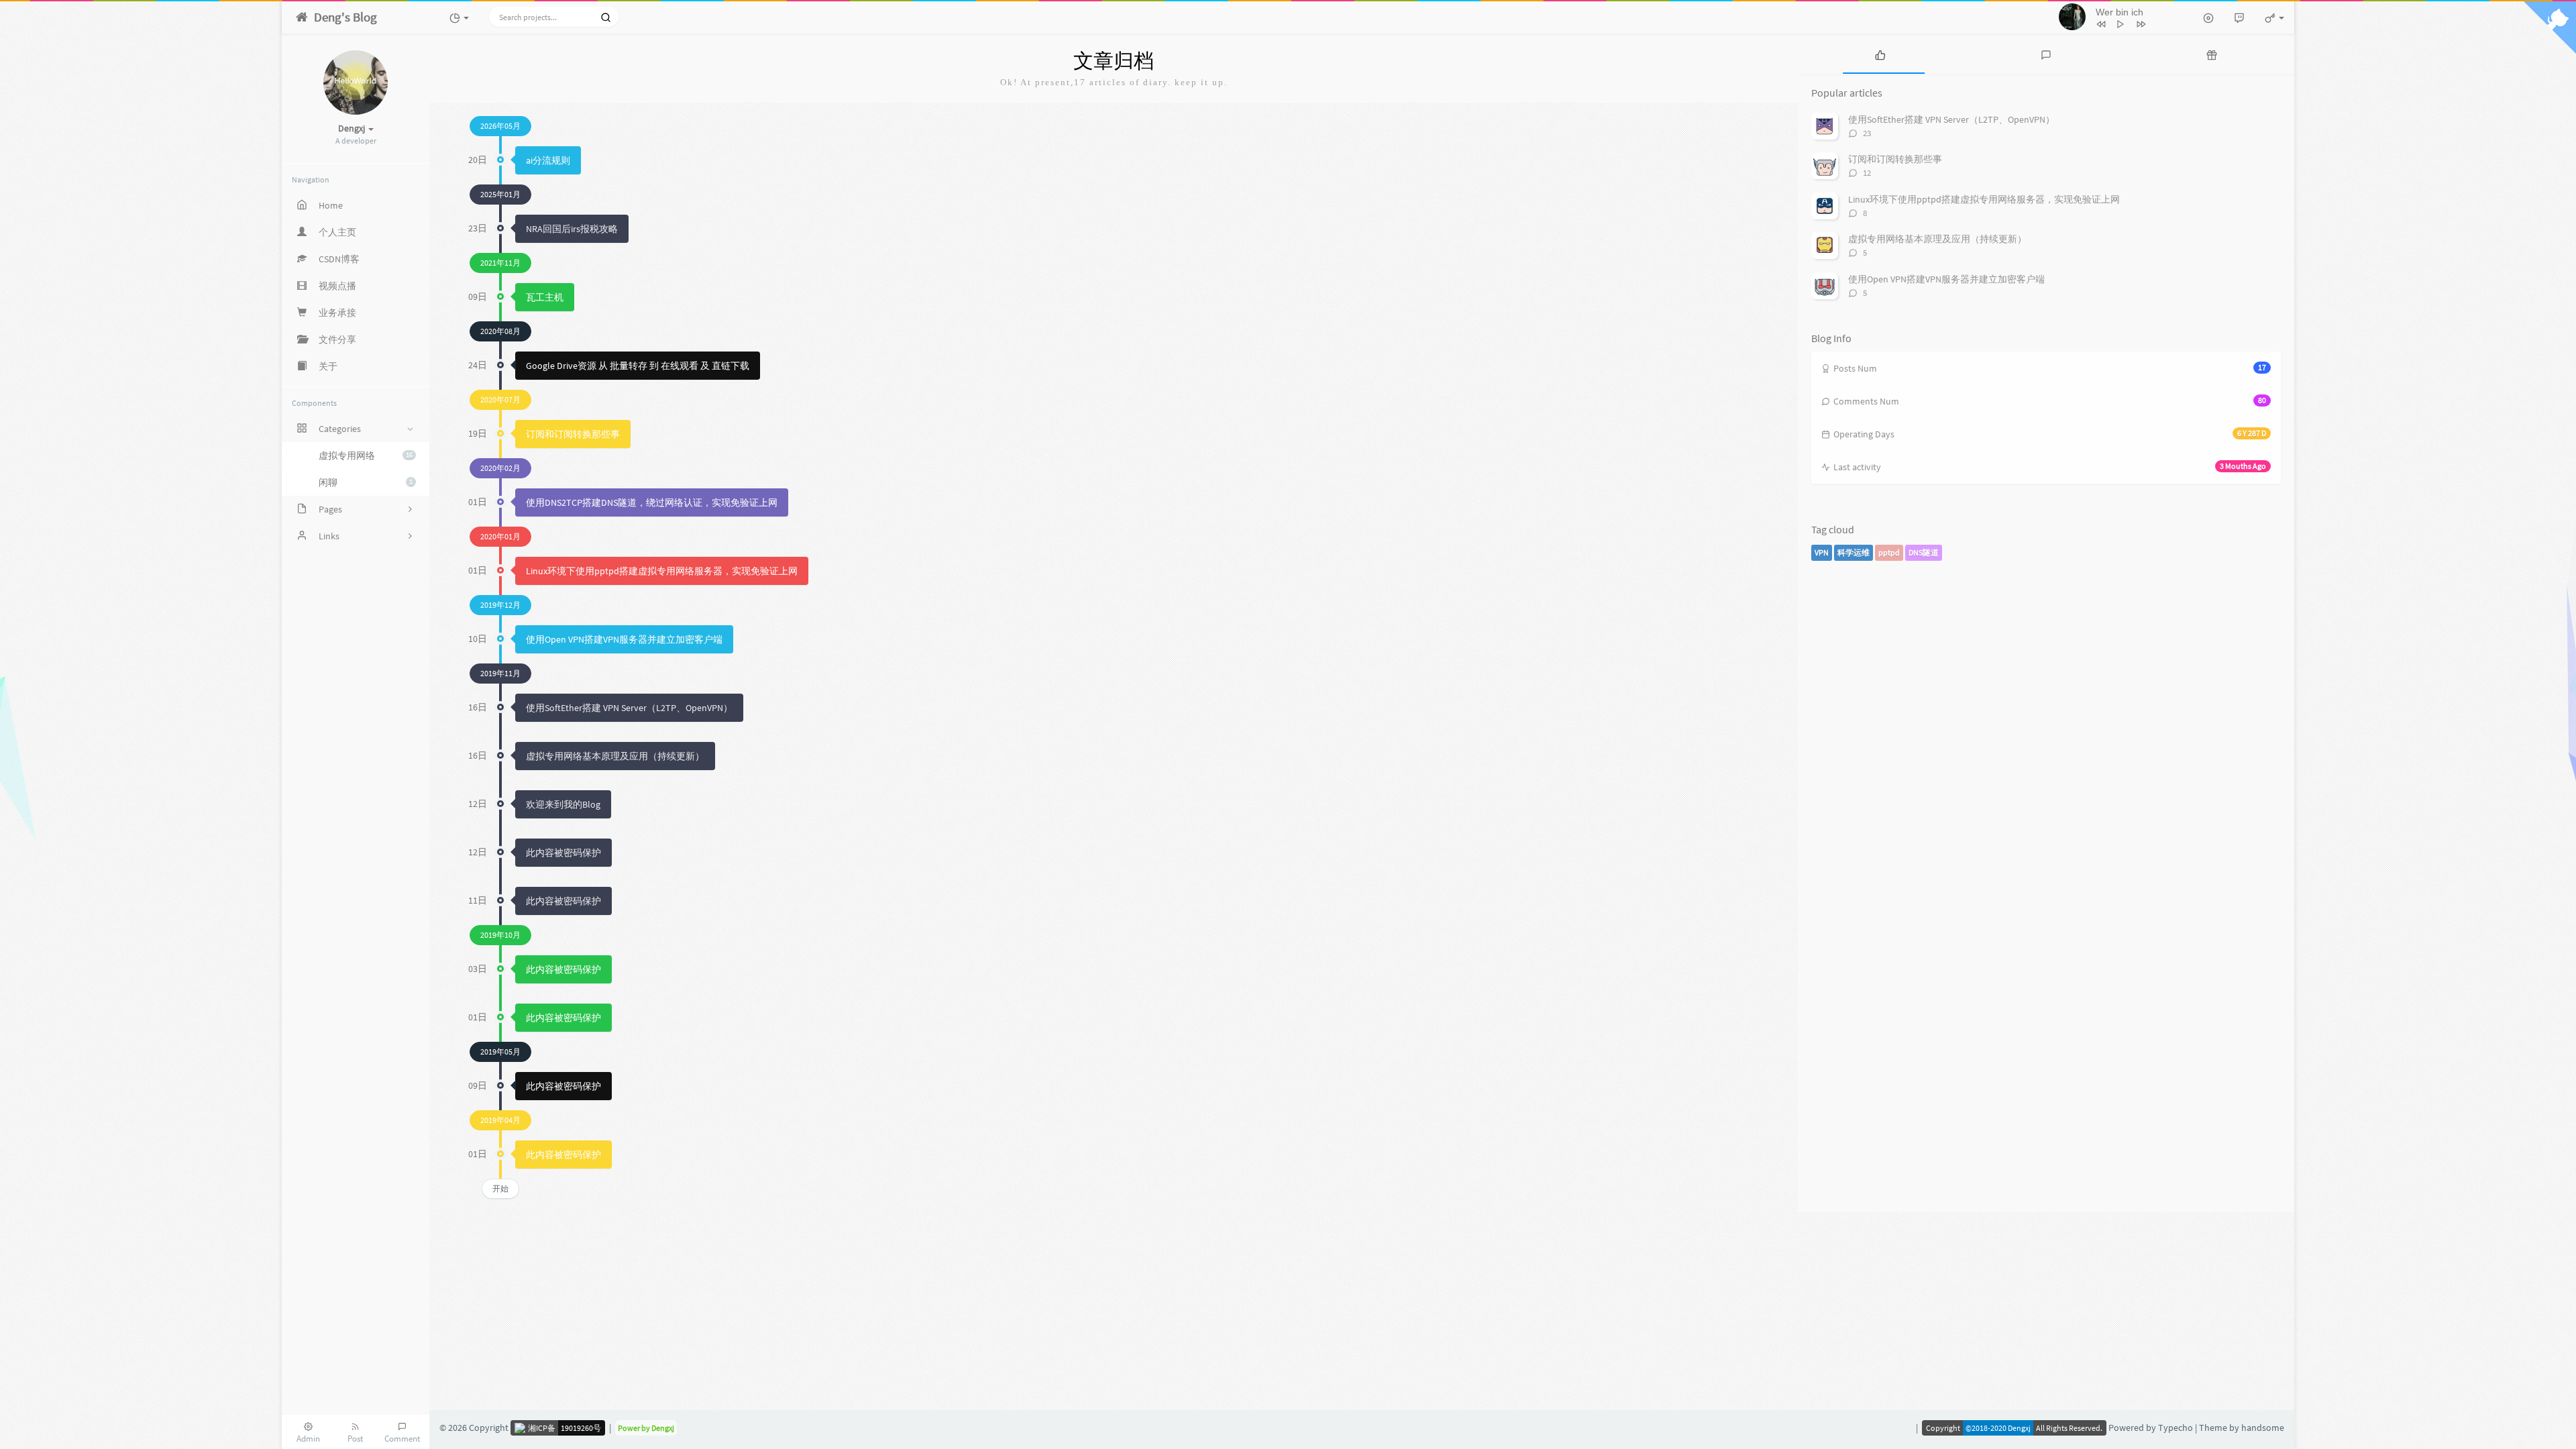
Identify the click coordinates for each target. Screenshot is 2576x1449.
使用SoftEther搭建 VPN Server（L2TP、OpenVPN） (629, 708)
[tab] (1881, 54)
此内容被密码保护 (563, 853)
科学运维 (1854, 552)
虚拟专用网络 (366, 455)
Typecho (2176, 1428)
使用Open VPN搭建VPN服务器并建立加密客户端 (624, 639)
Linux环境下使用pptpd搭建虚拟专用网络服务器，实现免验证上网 (662, 571)
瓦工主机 (545, 297)
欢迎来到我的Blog (563, 804)
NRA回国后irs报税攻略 (572, 229)
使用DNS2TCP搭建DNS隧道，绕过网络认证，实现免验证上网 (652, 502)
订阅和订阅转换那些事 (573, 434)
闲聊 (366, 482)
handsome (2263, 1428)
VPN (1822, 552)
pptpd (1889, 552)
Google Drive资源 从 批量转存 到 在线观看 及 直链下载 (638, 366)
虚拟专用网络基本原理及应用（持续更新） (615, 756)
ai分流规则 (548, 160)
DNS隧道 (1924, 552)
